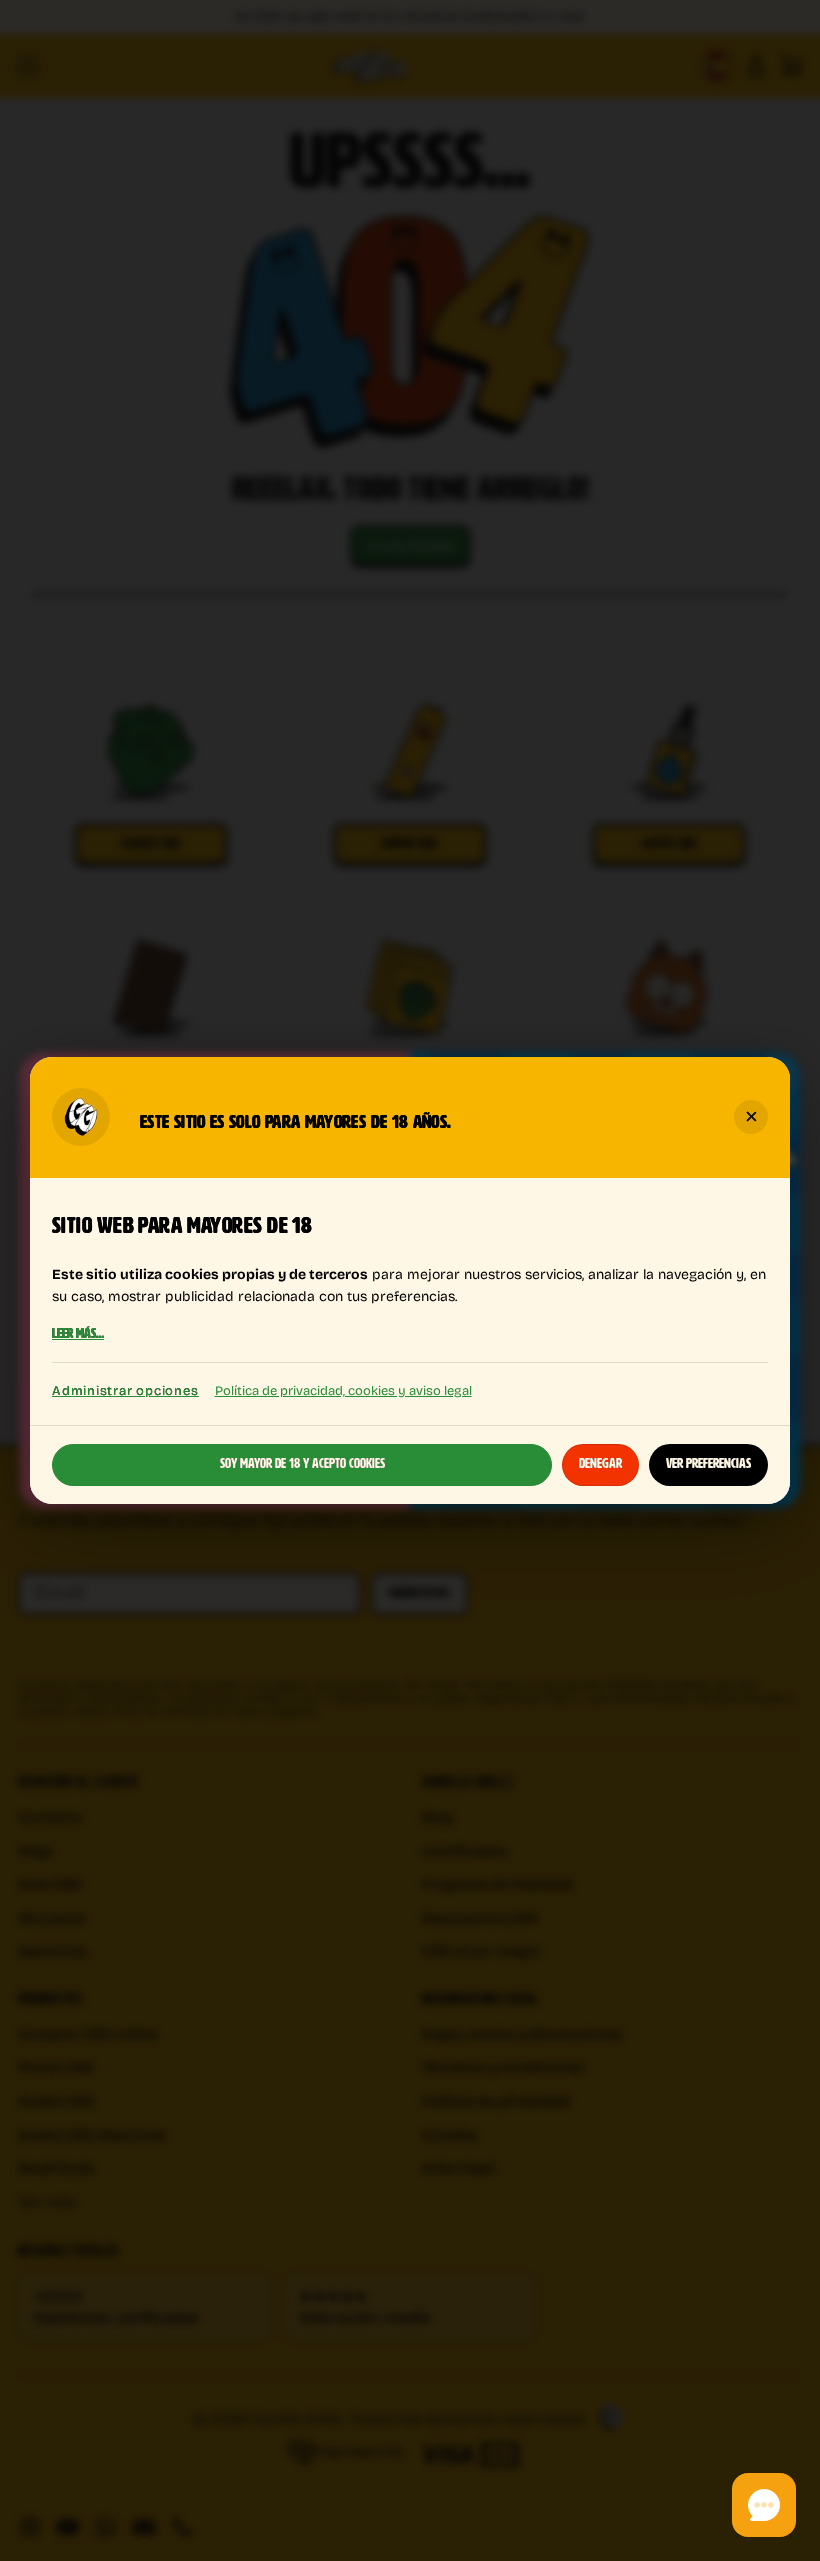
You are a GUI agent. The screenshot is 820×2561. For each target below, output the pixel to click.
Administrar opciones (125, 1390)
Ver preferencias (708, 1464)
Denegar (600, 1464)
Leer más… (78, 1335)
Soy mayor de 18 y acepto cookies (302, 1464)
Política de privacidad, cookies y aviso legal (343, 1389)
